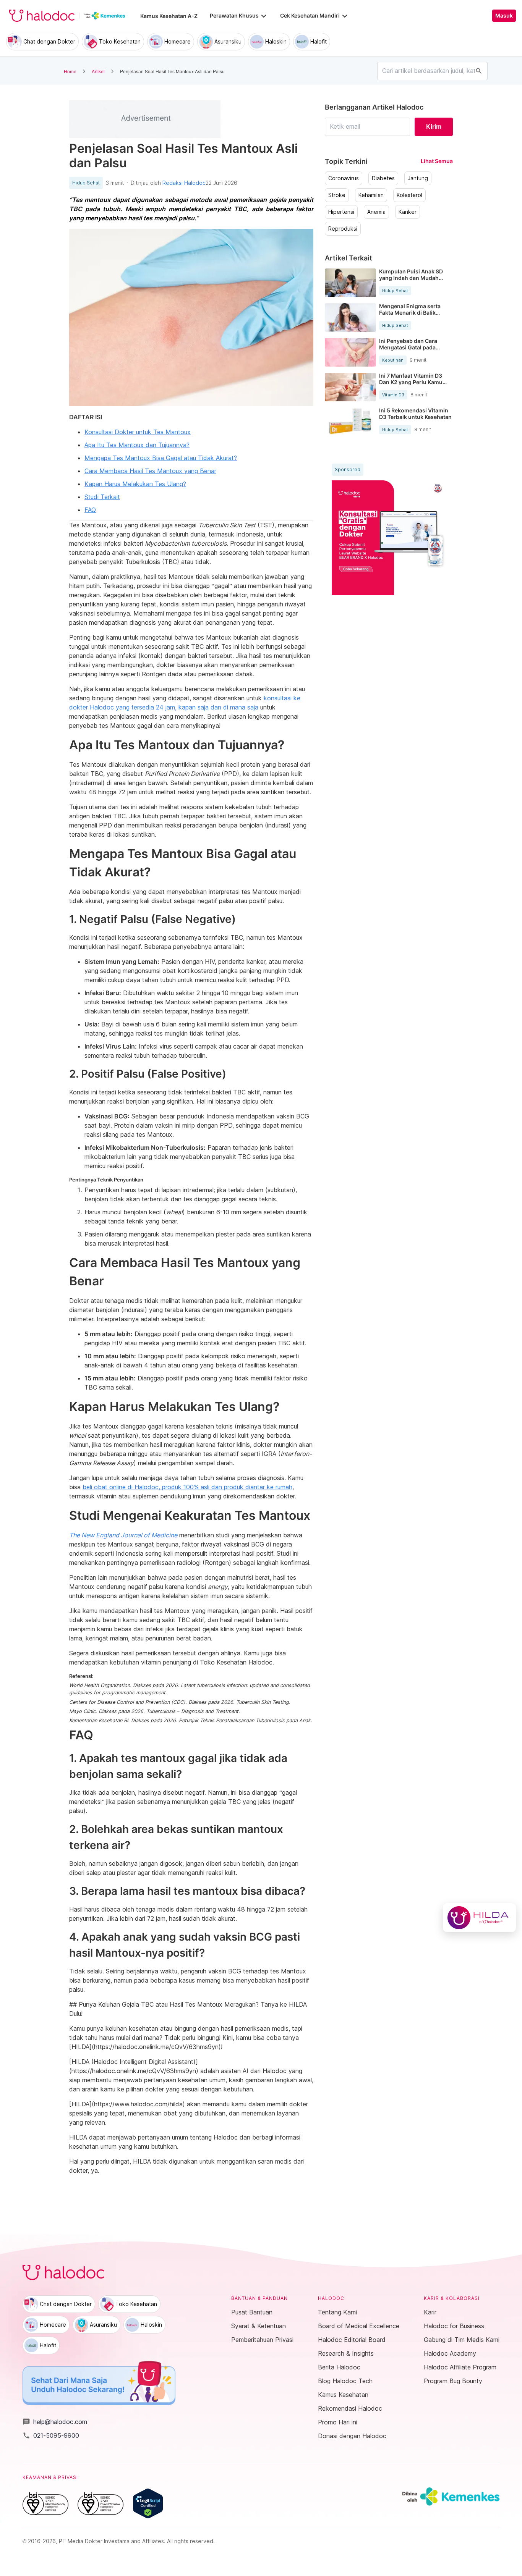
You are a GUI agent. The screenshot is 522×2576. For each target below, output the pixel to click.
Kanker (408, 212)
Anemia (376, 212)
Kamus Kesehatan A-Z (169, 16)
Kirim (434, 126)
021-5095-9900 (51, 2435)
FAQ (90, 510)
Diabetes (383, 178)
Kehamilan (371, 195)
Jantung (418, 178)
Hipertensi (341, 212)
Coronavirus (344, 178)
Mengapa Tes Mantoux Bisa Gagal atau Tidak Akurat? (161, 458)
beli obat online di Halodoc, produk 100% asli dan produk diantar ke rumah (187, 1487)
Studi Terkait (102, 497)
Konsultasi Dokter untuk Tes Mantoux (138, 432)
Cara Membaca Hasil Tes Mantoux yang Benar (150, 471)
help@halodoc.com (55, 2422)
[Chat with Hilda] (479, 1918)
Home (70, 71)
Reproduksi (343, 229)
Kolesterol (409, 195)
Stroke (337, 195)
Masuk (504, 16)
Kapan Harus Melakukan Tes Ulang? (135, 484)
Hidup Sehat (86, 183)
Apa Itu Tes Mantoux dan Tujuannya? (137, 445)
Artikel (98, 71)
